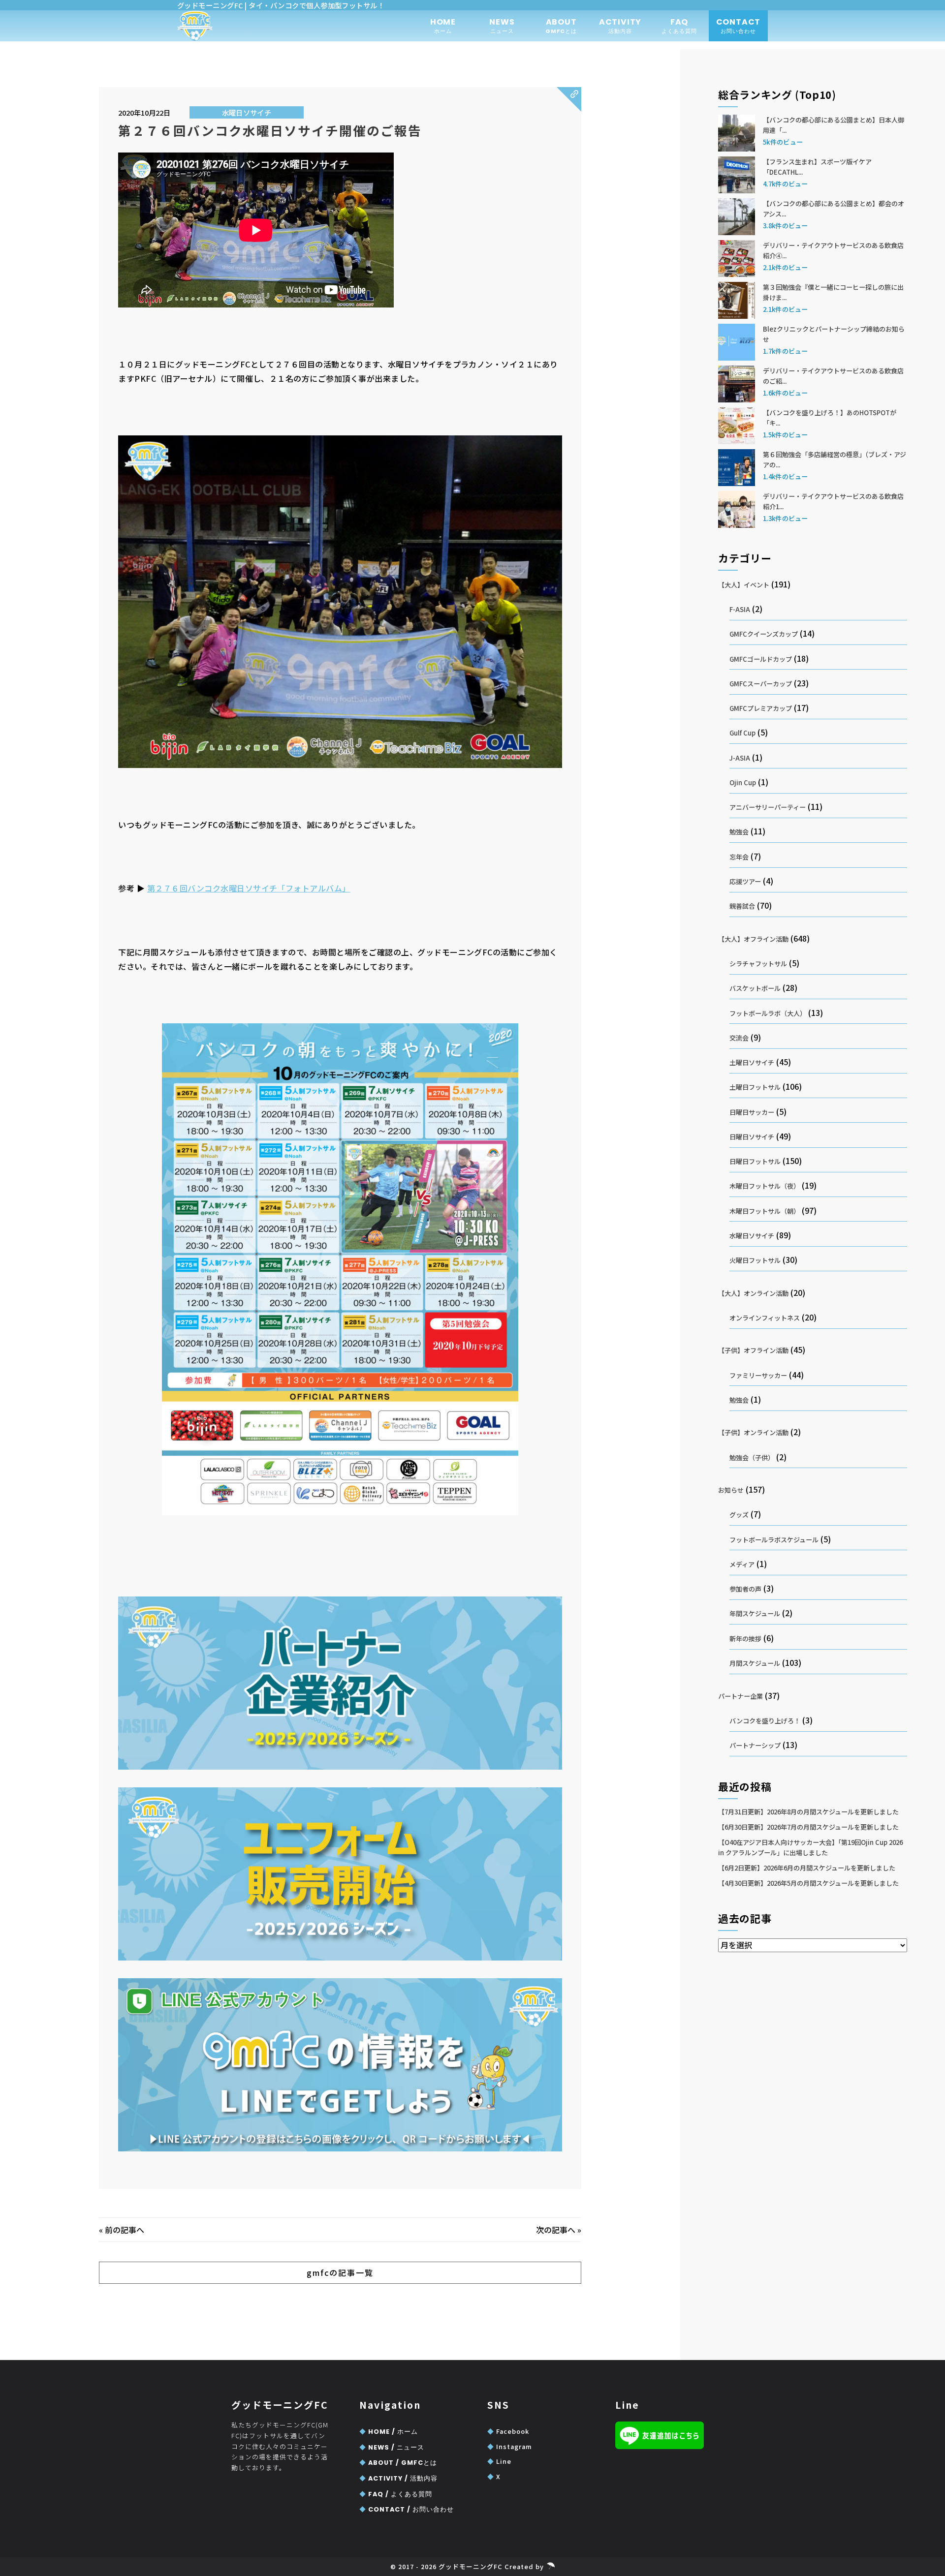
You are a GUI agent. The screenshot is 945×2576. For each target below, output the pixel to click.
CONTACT (739, 26)
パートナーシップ (755, 1745)
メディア (742, 1564)
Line (499, 2461)
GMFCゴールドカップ (761, 659)
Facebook (508, 2431)
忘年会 (739, 857)
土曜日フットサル (755, 1087)
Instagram (510, 2446)
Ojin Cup (743, 782)
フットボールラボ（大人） (768, 1013)
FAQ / (396, 2494)
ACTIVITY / (398, 2478)
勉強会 (739, 832)
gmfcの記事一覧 (340, 2272)
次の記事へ (556, 2230)
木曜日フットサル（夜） (765, 1186)
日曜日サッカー (752, 1112)
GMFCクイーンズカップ (764, 634)
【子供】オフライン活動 (753, 1350)
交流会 (739, 1038)
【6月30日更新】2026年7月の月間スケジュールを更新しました (808, 1827)
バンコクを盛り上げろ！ (765, 1721)
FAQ (679, 26)
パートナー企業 (740, 1696)
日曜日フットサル (755, 1161)
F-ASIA (740, 609)
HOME (443, 26)
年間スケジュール (755, 1613)
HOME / (389, 2432)
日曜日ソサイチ (752, 1137)
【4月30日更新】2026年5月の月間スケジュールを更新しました (808, 1883)
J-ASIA (740, 758)
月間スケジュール (755, 1663)
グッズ (739, 1515)
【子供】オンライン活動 (753, 1432)
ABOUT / (398, 2463)
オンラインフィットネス (765, 1318)
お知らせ (731, 1490)
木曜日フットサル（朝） (765, 1211)
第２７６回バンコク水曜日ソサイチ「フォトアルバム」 (249, 888)
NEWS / (392, 2447)
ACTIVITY (620, 26)
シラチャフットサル (758, 964)
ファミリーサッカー (758, 1375)
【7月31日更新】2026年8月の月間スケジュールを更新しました (808, 1812)
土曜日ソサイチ (752, 1062)
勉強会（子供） (752, 1457)
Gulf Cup (742, 733)
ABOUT (561, 26)
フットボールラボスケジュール (774, 1540)
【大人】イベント (744, 585)
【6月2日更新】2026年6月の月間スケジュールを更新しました (807, 1868)
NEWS (502, 26)
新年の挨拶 (745, 1639)
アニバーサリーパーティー (768, 807)
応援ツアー (745, 881)
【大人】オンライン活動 (753, 1293)
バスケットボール (755, 988)
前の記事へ (125, 2230)
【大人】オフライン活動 (753, 939)
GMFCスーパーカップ (761, 684)
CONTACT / (407, 2509)
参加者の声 (745, 1589)
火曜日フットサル (755, 1260)
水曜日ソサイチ (247, 112)
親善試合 (742, 906)
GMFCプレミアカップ (761, 708)
